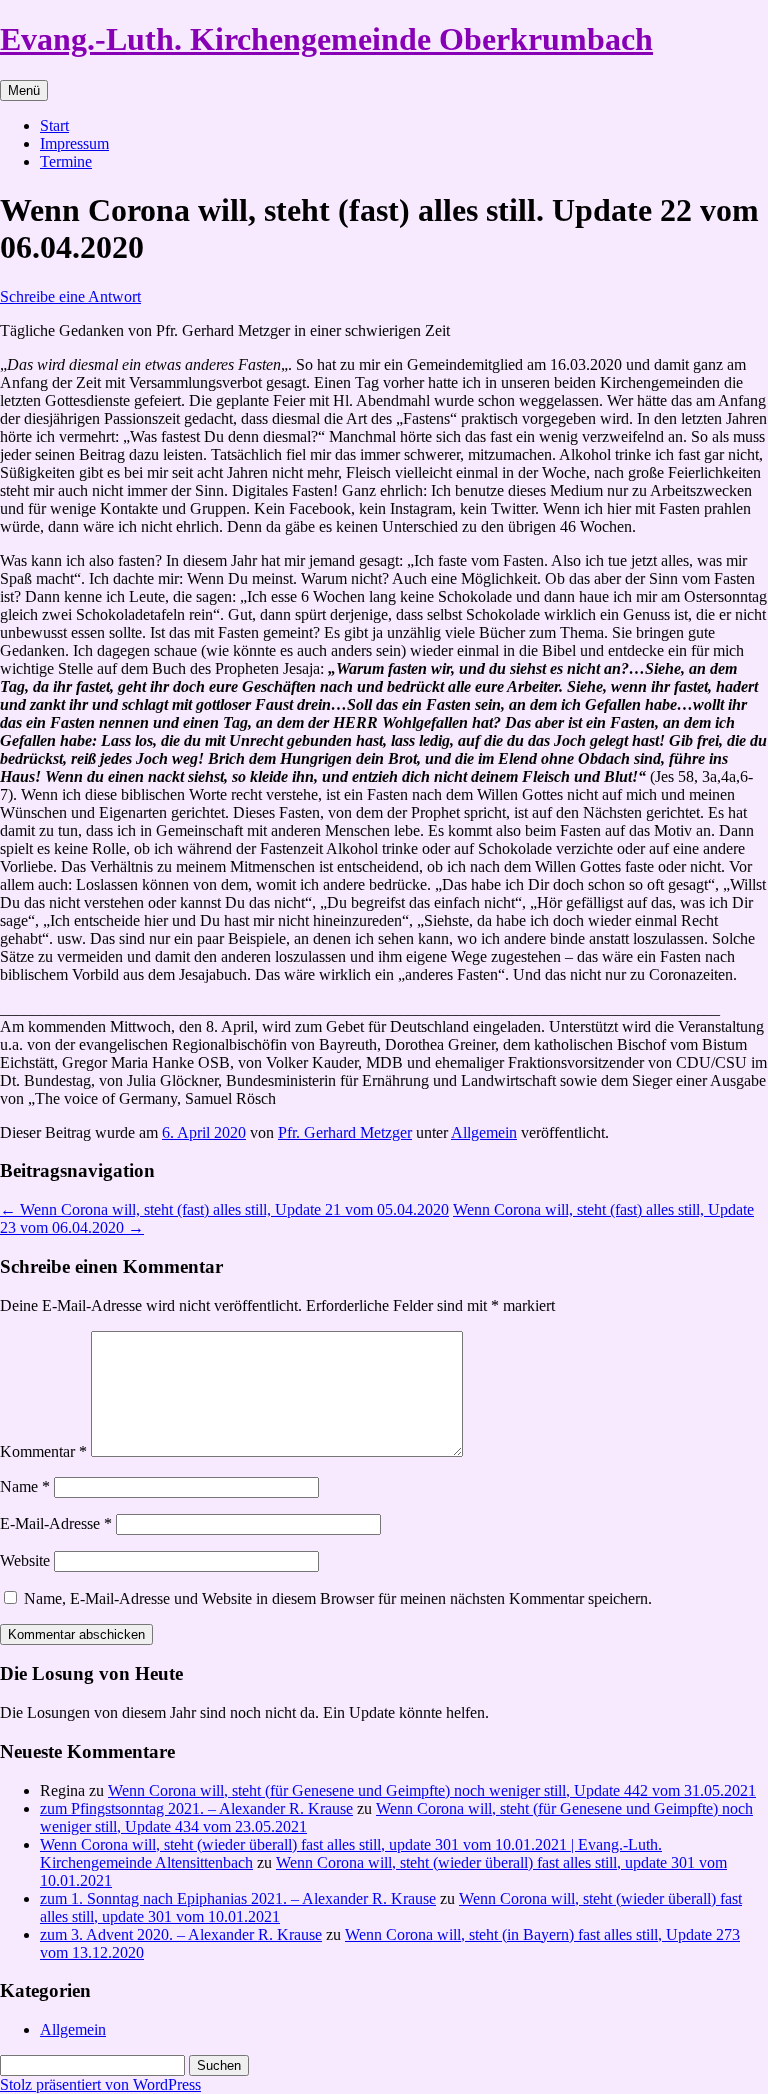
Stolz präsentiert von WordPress (100, 2084)
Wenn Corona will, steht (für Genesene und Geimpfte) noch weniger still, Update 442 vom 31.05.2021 (432, 1790)
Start (54, 125)
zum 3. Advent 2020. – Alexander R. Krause (181, 1934)
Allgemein (484, 1132)
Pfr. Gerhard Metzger (345, 1132)
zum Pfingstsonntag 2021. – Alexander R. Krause (196, 1808)
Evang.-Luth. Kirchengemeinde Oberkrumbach (326, 39)
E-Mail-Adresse (56, 1523)
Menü (24, 90)
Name (25, 1486)
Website (25, 1560)
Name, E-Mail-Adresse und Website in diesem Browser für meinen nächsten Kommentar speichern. (338, 1598)
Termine (66, 161)
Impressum (74, 143)
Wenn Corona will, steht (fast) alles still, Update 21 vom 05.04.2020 (224, 1209)
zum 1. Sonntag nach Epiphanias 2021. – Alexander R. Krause (238, 1898)
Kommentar (43, 1451)
